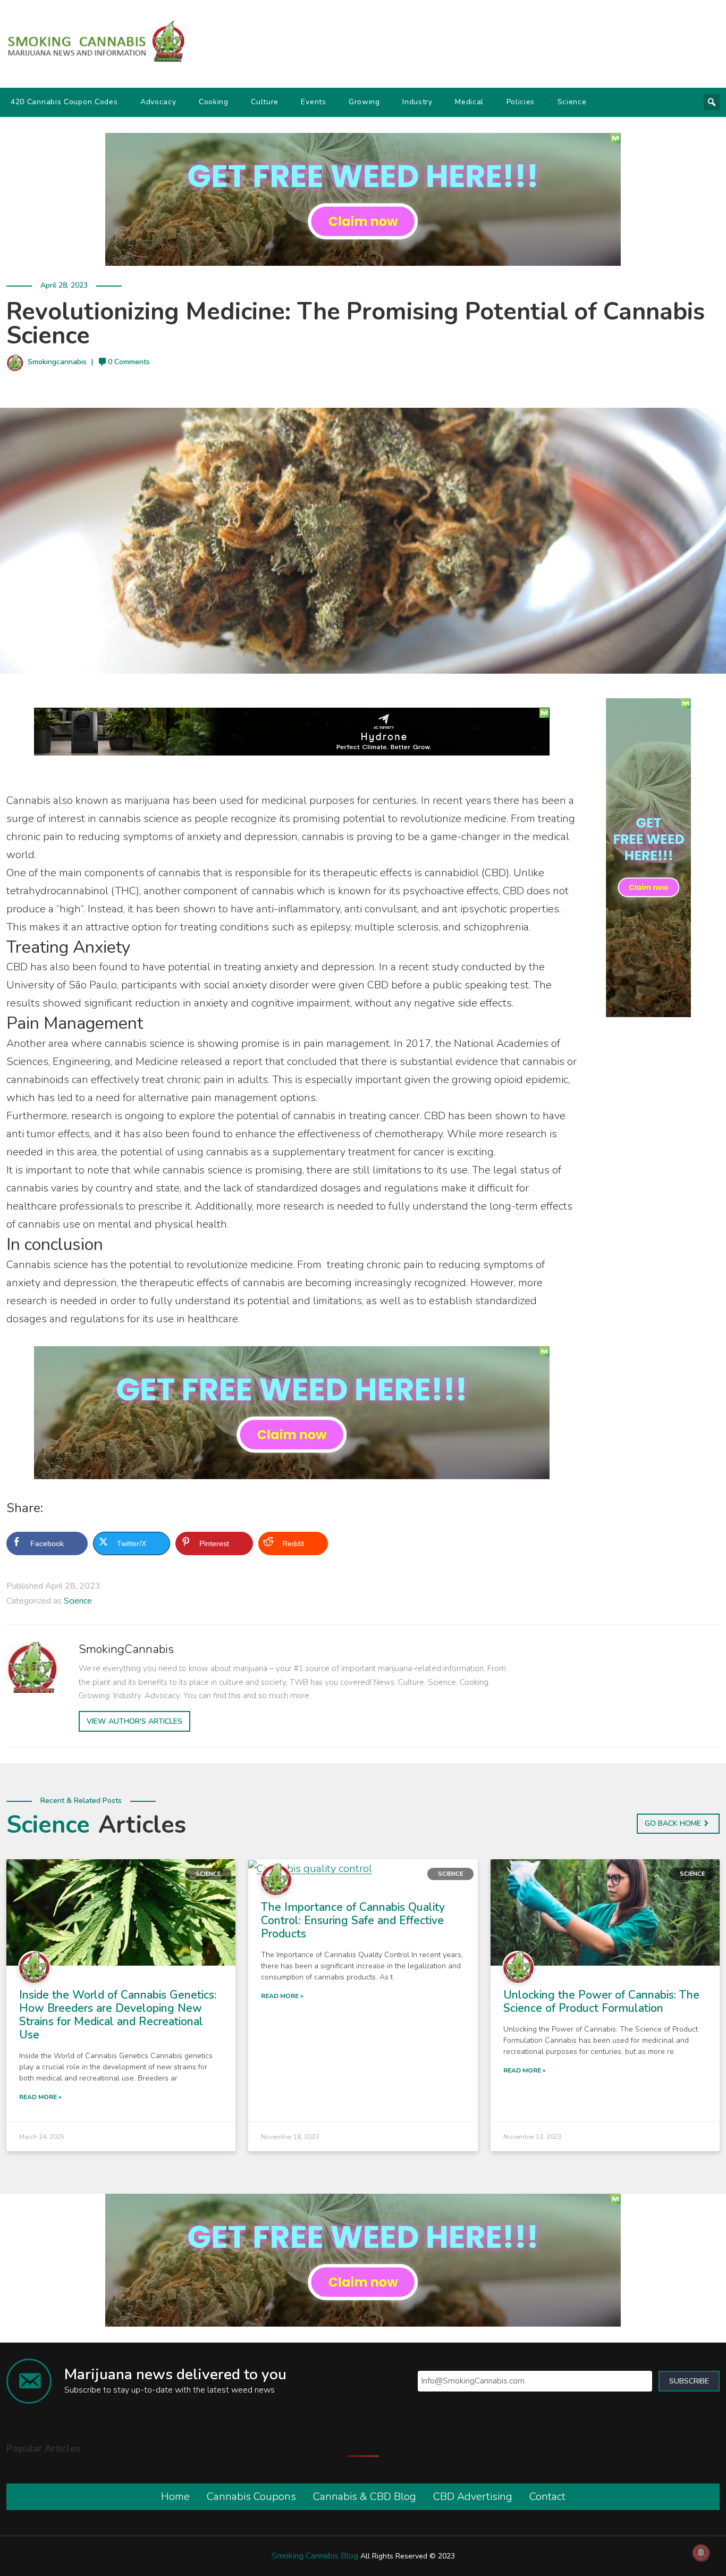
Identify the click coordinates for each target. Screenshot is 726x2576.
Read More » (40, 2097)
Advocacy (158, 102)
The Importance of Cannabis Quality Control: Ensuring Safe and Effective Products (353, 1920)
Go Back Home (673, 1823)
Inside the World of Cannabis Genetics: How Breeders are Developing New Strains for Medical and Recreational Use (118, 2015)
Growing (364, 102)
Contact (547, 2497)
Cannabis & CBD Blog (365, 2497)
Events (313, 102)
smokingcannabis (57, 362)
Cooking (214, 102)
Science (572, 102)
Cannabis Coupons (251, 2497)
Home (175, 2497)
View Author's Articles (134, 1721)
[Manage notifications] (701, 2553)
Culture (265, 102)
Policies (521, 102)
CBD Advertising (473, 2497)
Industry (417, 102)
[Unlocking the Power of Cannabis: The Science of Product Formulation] (605, 1912)
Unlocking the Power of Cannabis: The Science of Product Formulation (601, 2002)
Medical (469, 102)
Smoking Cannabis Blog (315, 2556)
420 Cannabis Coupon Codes (64, 102)
